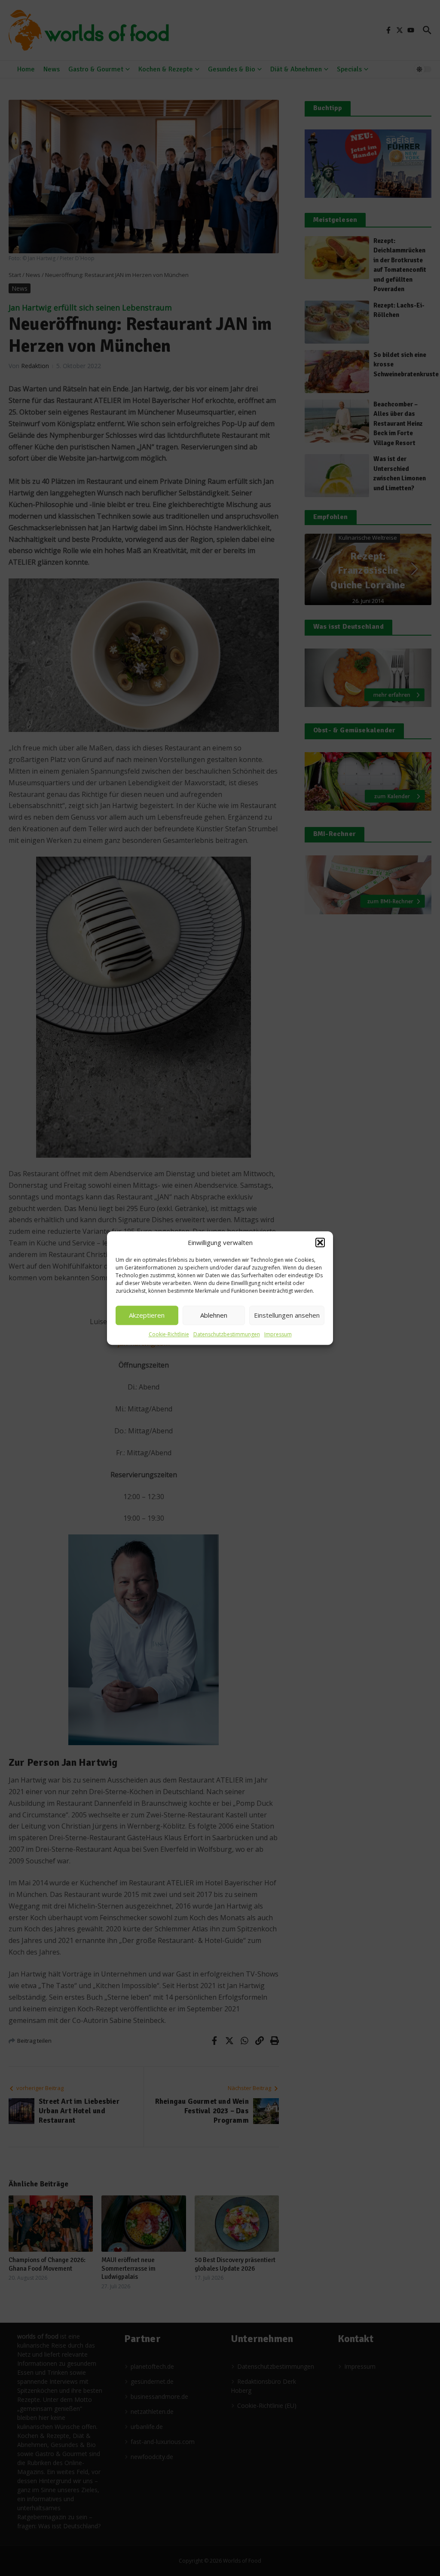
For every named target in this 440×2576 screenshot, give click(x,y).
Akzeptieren (147, 1315)
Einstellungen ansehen (287, 1315)
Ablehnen (214, 1315)
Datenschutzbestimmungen (227, 1334)
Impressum (278, 1334)
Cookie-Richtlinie (169, 1334)
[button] (320, 1243)
